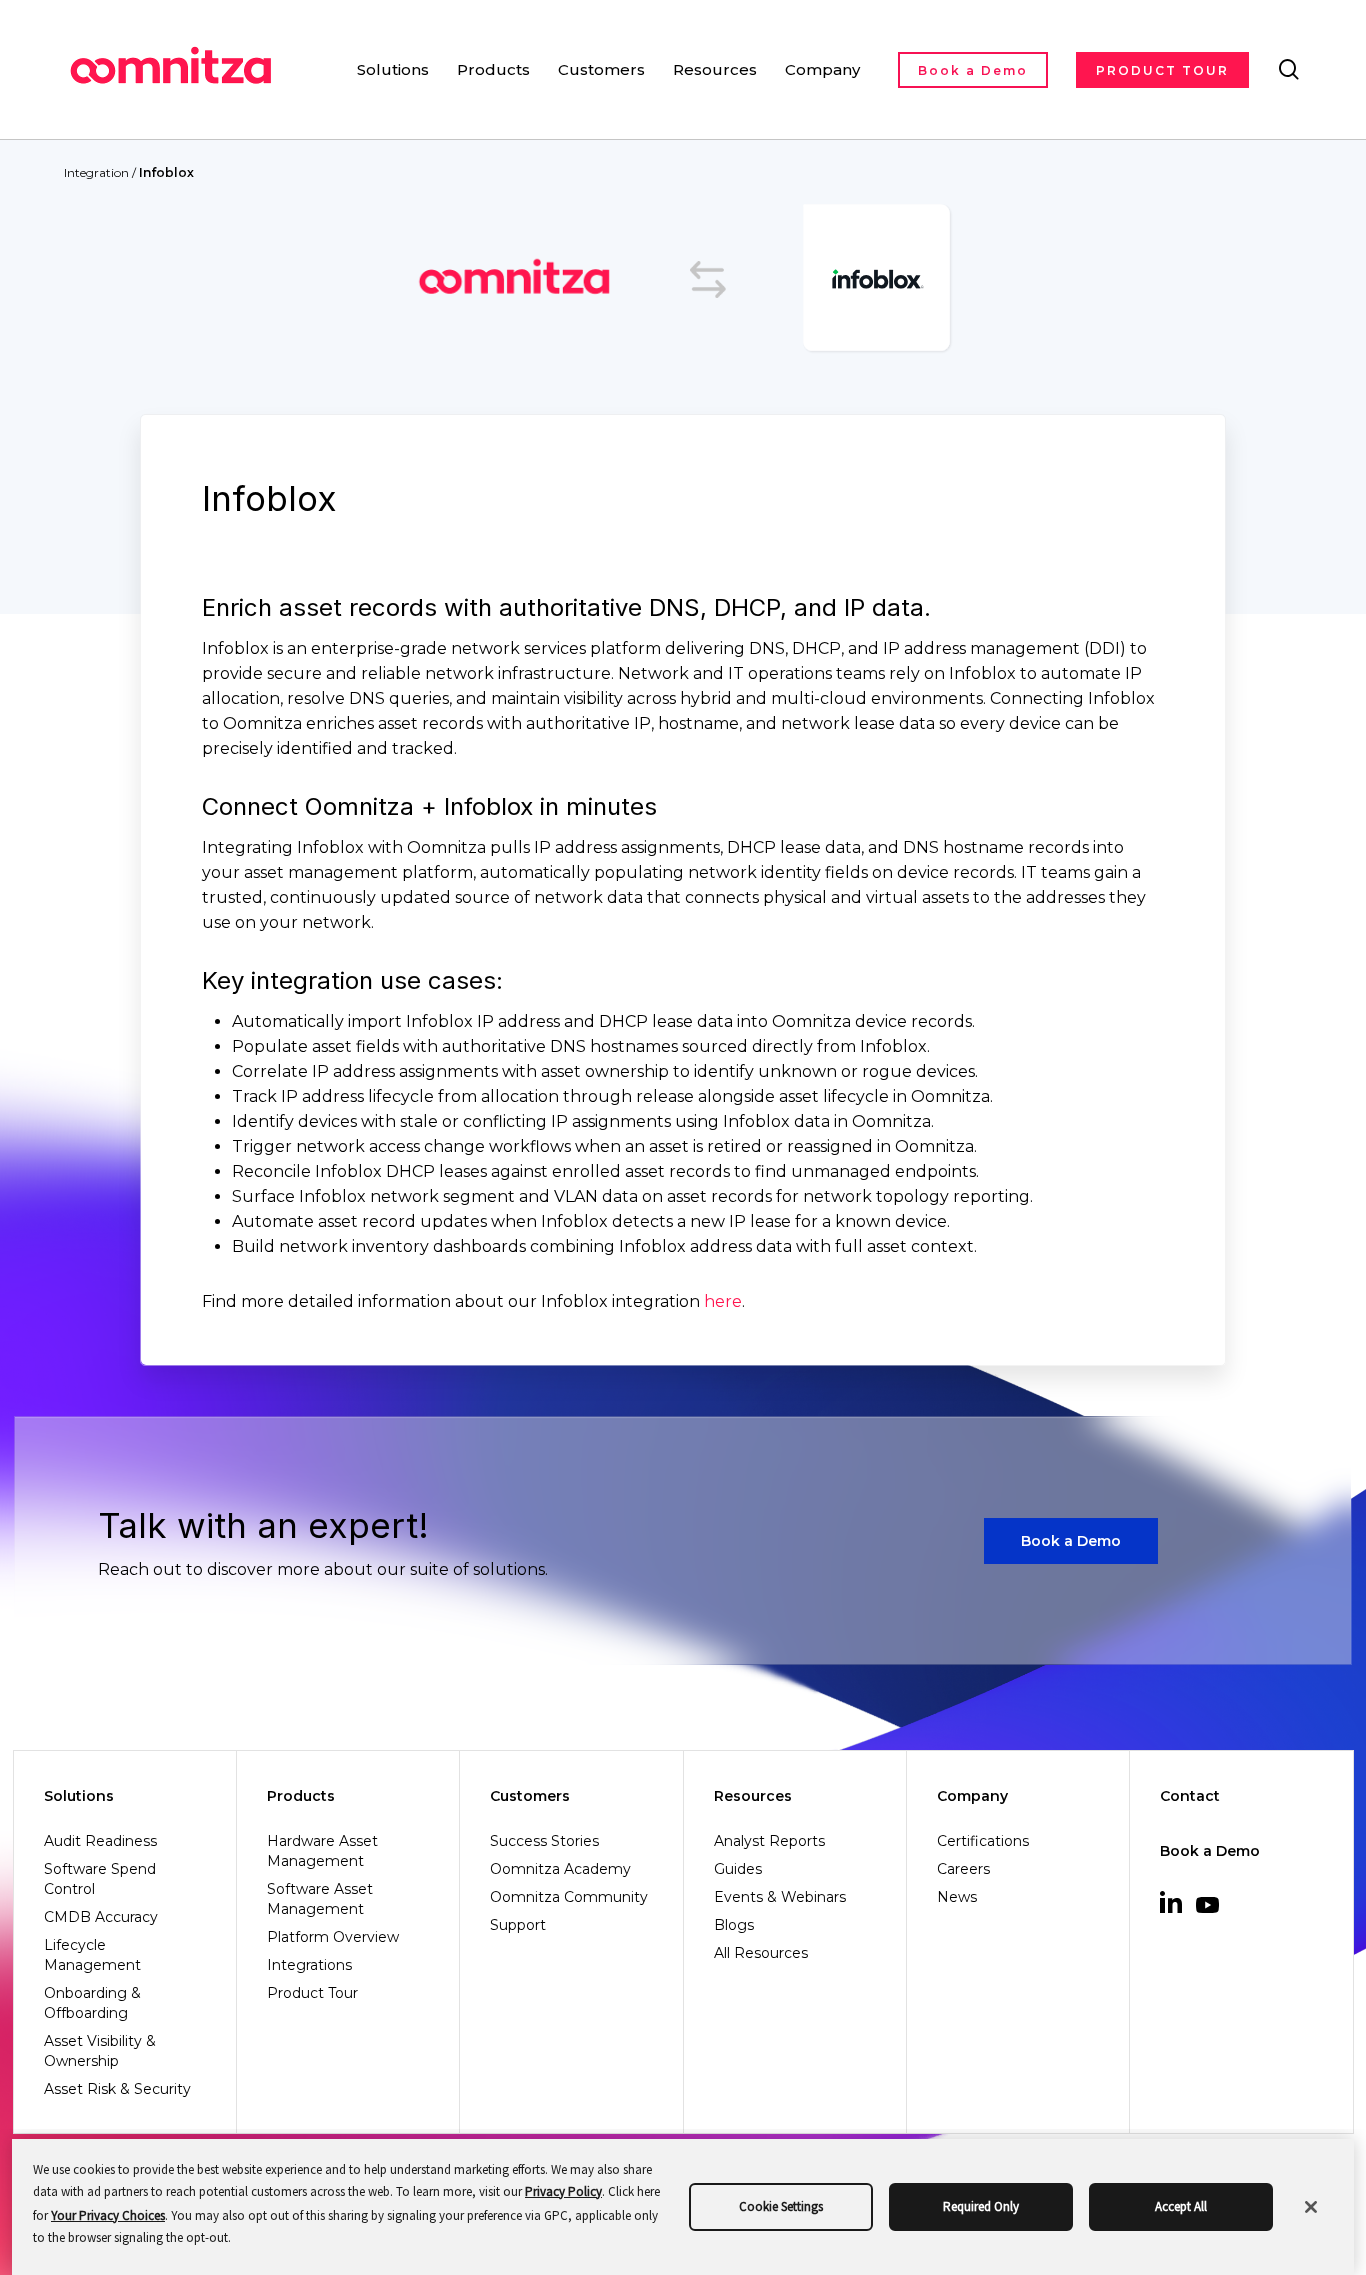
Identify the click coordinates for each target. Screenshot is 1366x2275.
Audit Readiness (100, 1841)
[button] (1071, 1541)
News (957, 1897)
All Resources (761, 1953)
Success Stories (544, 1841)
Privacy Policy (563, 2191)
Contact (1190, 1796)
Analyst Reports (769, 1841)
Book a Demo (1210, 1851)
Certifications (983, 1841)
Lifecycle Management (92, 1955)
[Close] (1311, 2207)
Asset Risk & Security (117, 2089)
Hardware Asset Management (322, 1851)
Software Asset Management (320, 1899)
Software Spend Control (100, 1879)
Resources (753, 1796)
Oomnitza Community (569, 1897)
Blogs (734, 1925)
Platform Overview (333, 1937)
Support (518, 1925)
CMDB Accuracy (101, 1917)
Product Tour (312, 1993)
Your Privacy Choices (108, 2215)
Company (972, 1796)
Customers (530, 1796)
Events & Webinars (780, 1897)
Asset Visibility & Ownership (100, 2051)
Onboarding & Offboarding (92, 2003)
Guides (738, 1869)
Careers (963, 1869)
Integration (96, 172)
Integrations (309, 1965)
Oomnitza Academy (560, 1869)
